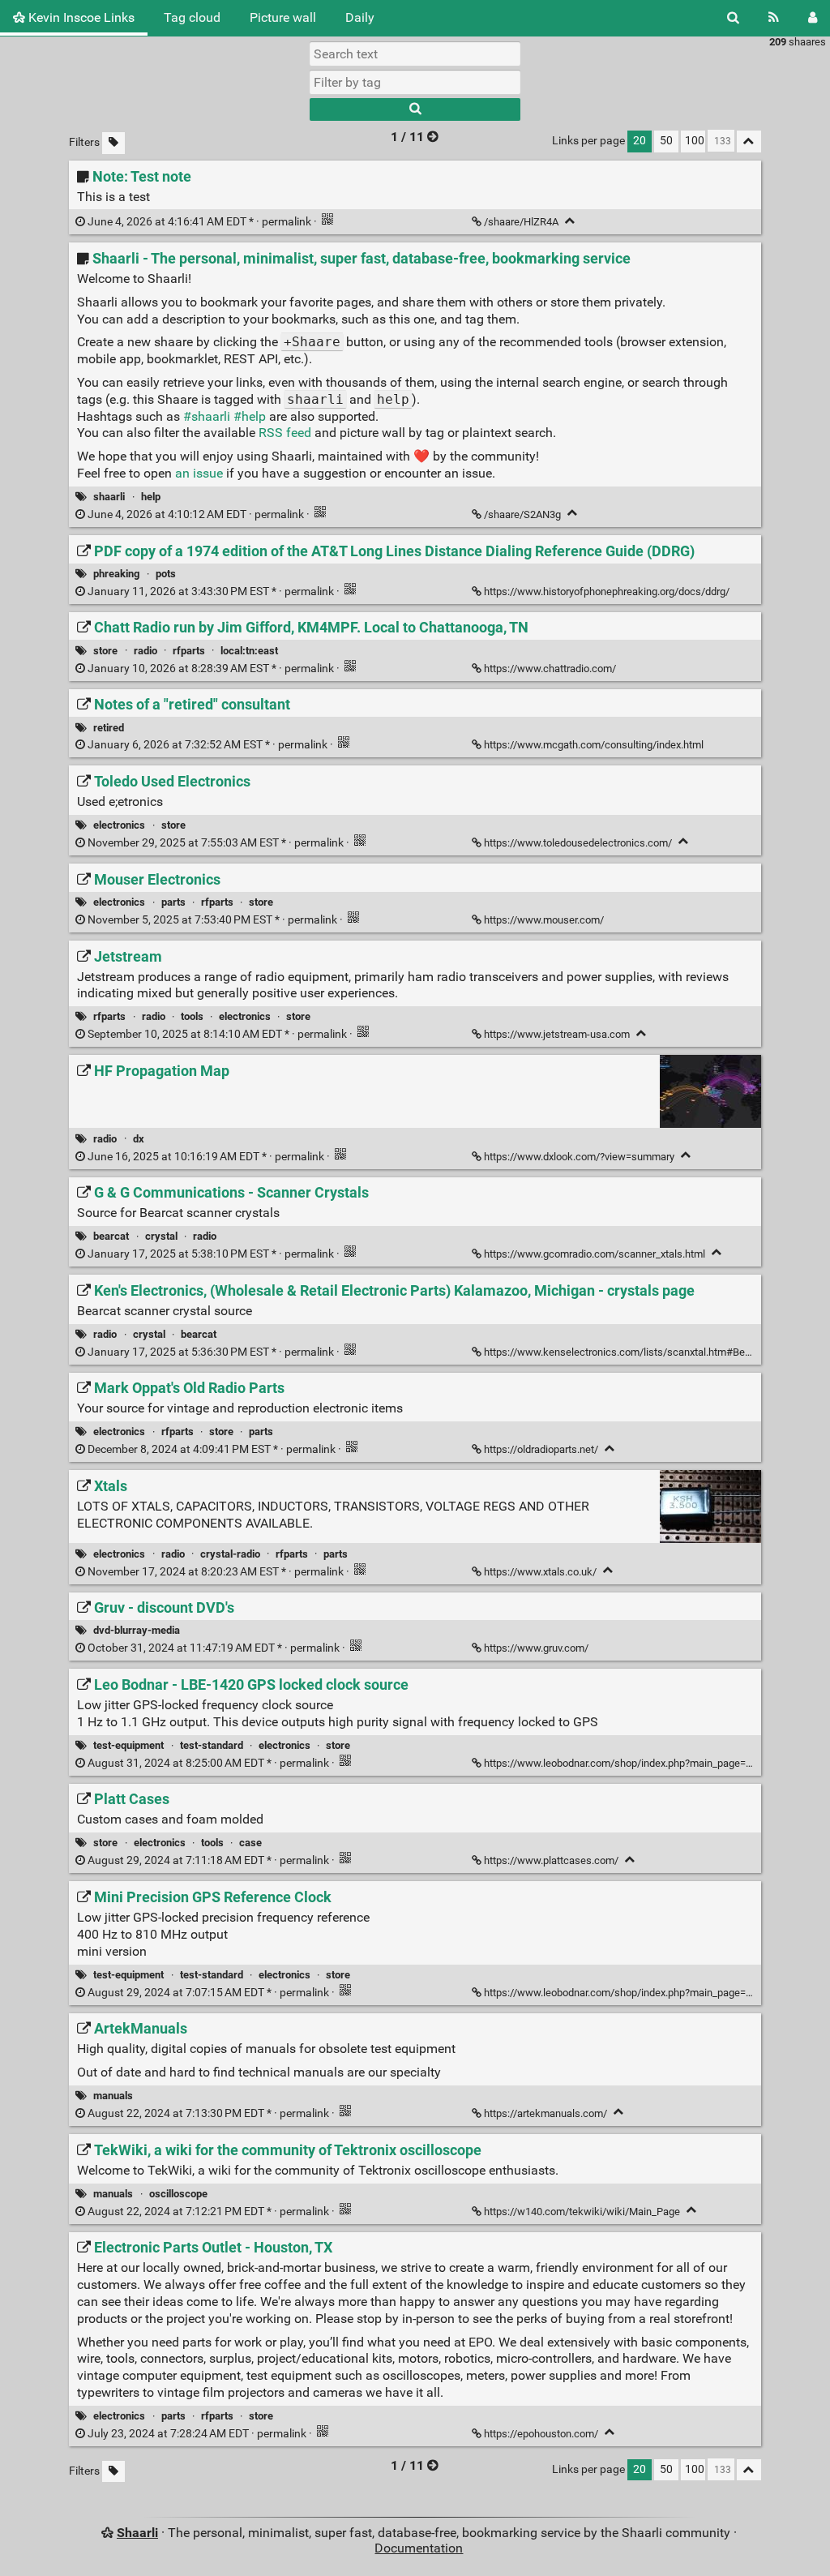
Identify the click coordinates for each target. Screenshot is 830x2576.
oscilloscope (178, 2194)
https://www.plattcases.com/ (551, 1860)
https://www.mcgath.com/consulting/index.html (594, 745)
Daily (360, 17)
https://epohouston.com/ (541, 2434)
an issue (199, 473)
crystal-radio (230, 1554)
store (105, 651)
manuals (113, 2096)
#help (250, 416)
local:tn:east (249, 651)
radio (145, 651)
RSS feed (285, 433)
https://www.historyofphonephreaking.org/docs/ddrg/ (607, 591)
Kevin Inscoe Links (80, 17)
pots (166, 574)
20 (640, 141)
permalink (199, 222)
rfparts (189, 651)
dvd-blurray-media (137, 1630)
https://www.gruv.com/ (536, 1648)
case (250, 1843)
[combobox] (415, 82)
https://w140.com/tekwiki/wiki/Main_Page (582, 2212)
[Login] (813, 18)
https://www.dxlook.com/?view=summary (579, 1157)
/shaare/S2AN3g (522, 514)
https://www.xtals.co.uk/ (540, 1572)
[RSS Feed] (774, 18)
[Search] (733, 18)
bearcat (111, 1236)
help (151, 497)
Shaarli (137, 2533)
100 (695, 141)
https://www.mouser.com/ (544, 920)
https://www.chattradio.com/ (550, 669)
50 (666, 141)
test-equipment (128, 1745)
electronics (119, 825)
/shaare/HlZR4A (521, 222)
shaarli (109, 497)
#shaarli (207, 416)
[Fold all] (749, 141)
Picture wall (283, 17)
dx (139, 1139)
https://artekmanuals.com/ (545, 2113)
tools (192, 1016)
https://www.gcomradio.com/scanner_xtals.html (595, 1254)
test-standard (212, 1745)
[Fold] (570, 221)
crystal (161, 1236)
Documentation (419, 2548)
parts (173, 902)
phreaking (116, 574)
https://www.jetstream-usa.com (557, 1034)
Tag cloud (192, 17)
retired (109, 728)
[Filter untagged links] (113, 143)
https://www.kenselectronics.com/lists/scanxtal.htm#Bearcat (626, 1352)
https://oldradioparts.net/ (541, 1449)
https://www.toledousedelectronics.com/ (578, 843)
